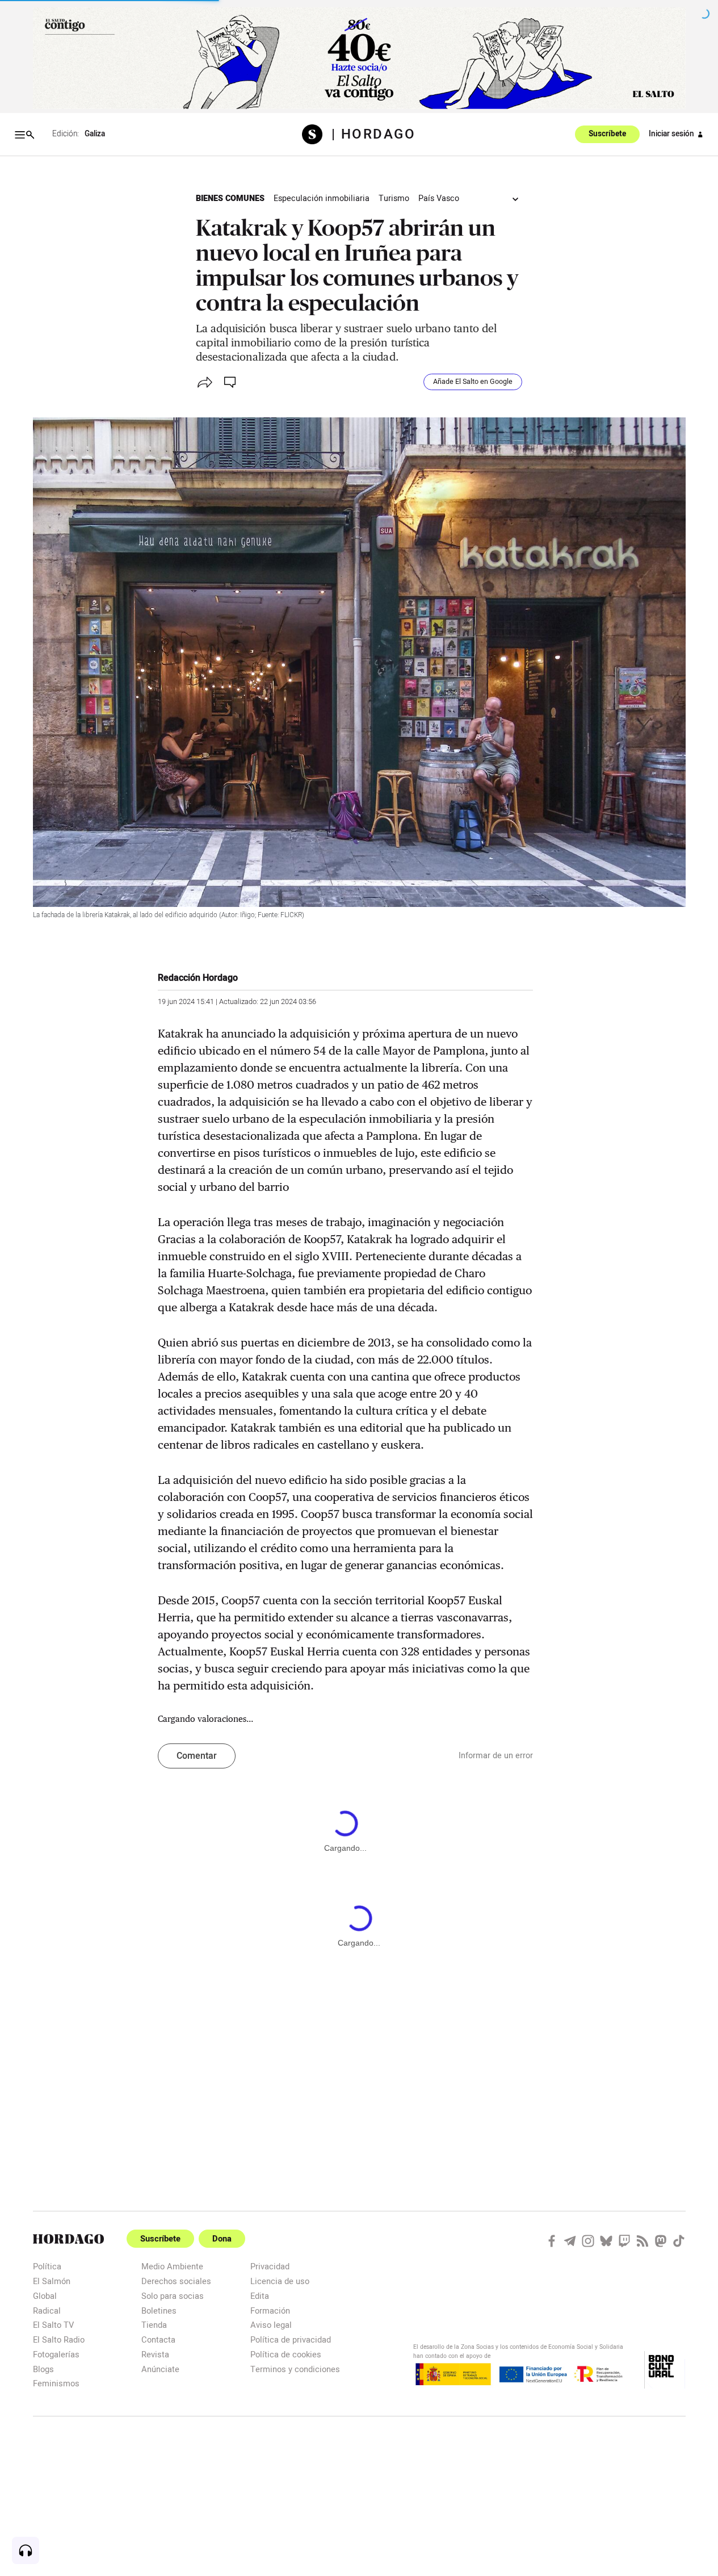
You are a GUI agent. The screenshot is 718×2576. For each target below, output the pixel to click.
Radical (47, 2311)
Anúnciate (160, 2369)
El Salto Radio (59, 2339)
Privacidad (270, 2266)
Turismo (394, 198)
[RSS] (643, 2241)
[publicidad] (359, 58)
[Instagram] (588, 2241)
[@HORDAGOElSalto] (552, 2241)
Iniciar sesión (671, 134)
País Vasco (439, 198)
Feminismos (56, 2383)
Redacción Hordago (198, 978)
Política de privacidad (291, 2339)
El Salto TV (53, 2325)
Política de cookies (286, 2354)
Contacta (158, 2339)
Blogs (43, 2369)
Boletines (159, 2311)
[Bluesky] (606, 2241)
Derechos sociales (176, 2281)
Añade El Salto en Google (473, 382)
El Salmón (52, 2281)
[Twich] (624, 2241)
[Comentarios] (231, 382)
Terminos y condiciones (295, 2369)
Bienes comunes (230, 198)
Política (47, 2266)
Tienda (154, 2325)
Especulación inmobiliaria (322, 198)
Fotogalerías (56, 2354)
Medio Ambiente (172, 2266)
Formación (270, 2311)
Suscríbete (607, 135)
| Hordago (374, 135)
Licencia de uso (280, 2281)
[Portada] (316, 134)
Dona (222, 2239)
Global (45, 2296)
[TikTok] (679, 2241)
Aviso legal (271, 2325)
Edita (260, 2296)
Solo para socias (173, 2296)
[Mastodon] (661, 2241)
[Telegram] (570, 2241)
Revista (155, 2354)
